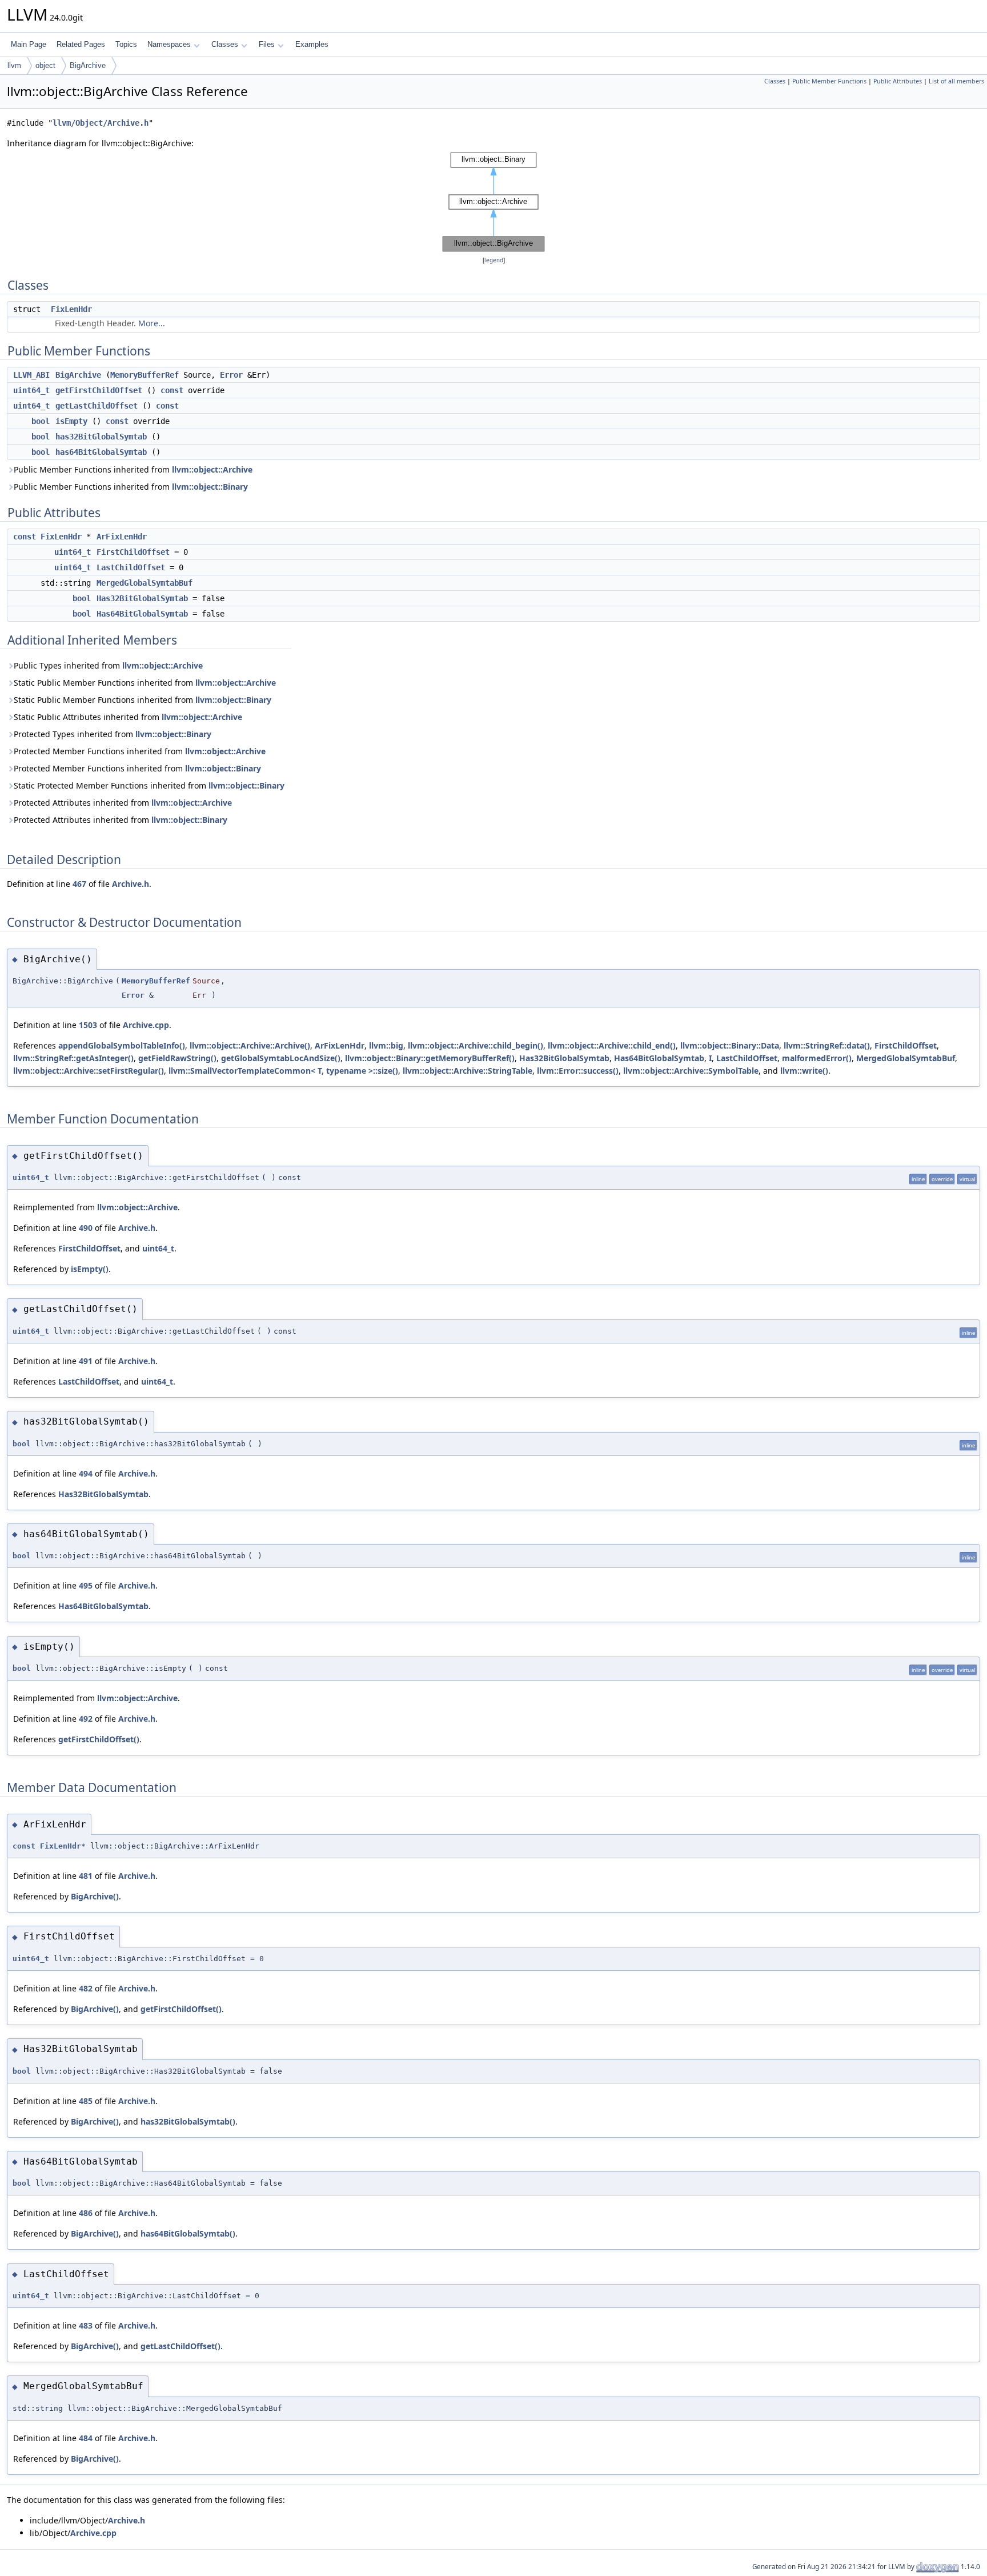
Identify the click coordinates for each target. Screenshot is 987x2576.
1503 (88, 1025)
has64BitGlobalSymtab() (188, 2233)
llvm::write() (804, 1071)
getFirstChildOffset (99, 390)
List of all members (956, 81)
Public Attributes (898, 81)
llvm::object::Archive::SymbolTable (691, 1071)
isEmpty (71, 421)
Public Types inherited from (108, 665)
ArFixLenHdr (122, 537)
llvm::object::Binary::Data (730, 1045)
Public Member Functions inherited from (133, 469)
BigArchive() (95, 1896)
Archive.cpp (146, 1025)
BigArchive (88, 65)
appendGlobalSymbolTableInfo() (122, 1045)
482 (86, 1988)
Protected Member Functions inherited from (140, 751)
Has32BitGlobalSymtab (142, 598)
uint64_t (31, 390)
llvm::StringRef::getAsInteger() (73, 1058)
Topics (126, 44)
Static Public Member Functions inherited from (145, 683)
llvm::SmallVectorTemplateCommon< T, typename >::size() (283, 1071)
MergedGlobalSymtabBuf (145, 583)
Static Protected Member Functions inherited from (149, 785)
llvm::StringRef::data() (827, 1045)
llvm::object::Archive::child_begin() (476, 1045)
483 (86, 2325)
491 (86, 1361)
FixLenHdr (71, 309)
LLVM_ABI (31, 375)
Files (267, 44)
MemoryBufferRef (145, 375)
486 (86, 2213)
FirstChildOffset (133, 552)
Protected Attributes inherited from (123, 803)
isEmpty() (90, 1269)
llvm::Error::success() (578, 1071)
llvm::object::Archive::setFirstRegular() (89, 1071)
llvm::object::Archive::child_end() (612, 1045)
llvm (14, 65)
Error (231, 375)
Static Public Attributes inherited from (128, 717)
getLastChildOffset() (180, 2346)
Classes (225, 44)
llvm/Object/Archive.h (101, 123)
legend (494, 260)
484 (86, 2438)
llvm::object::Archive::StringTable (468, 1071)
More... (152, 323)
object (45, 65)
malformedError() (817, 1058)
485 (86, 2101)
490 (86, 1228)
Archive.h (131, 884)
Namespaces (169, 44)
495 (86, 1585)
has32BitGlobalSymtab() (188, 2121)
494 (86, 1473)
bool (41, 421)
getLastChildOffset (97, 406)
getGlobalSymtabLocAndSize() (281, 1058)
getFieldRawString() (177, 1058)
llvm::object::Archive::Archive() (250, 1045)
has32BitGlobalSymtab (101, 437)
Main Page (29, 44)
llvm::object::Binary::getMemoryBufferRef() (430, 1058)
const (172, 390)
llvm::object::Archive (212, 469)
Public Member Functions (829, 81)
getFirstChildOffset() (99, 1739)
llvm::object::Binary (210, 487)
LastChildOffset (131, 567)
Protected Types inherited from (113, 734)
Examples (312, 44)
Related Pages (81, 44)
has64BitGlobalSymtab (101, 452)
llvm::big (386, 1045)
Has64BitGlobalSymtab (142, 614)
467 (79, 884)
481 (86, 1876)
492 (86, 1719)
